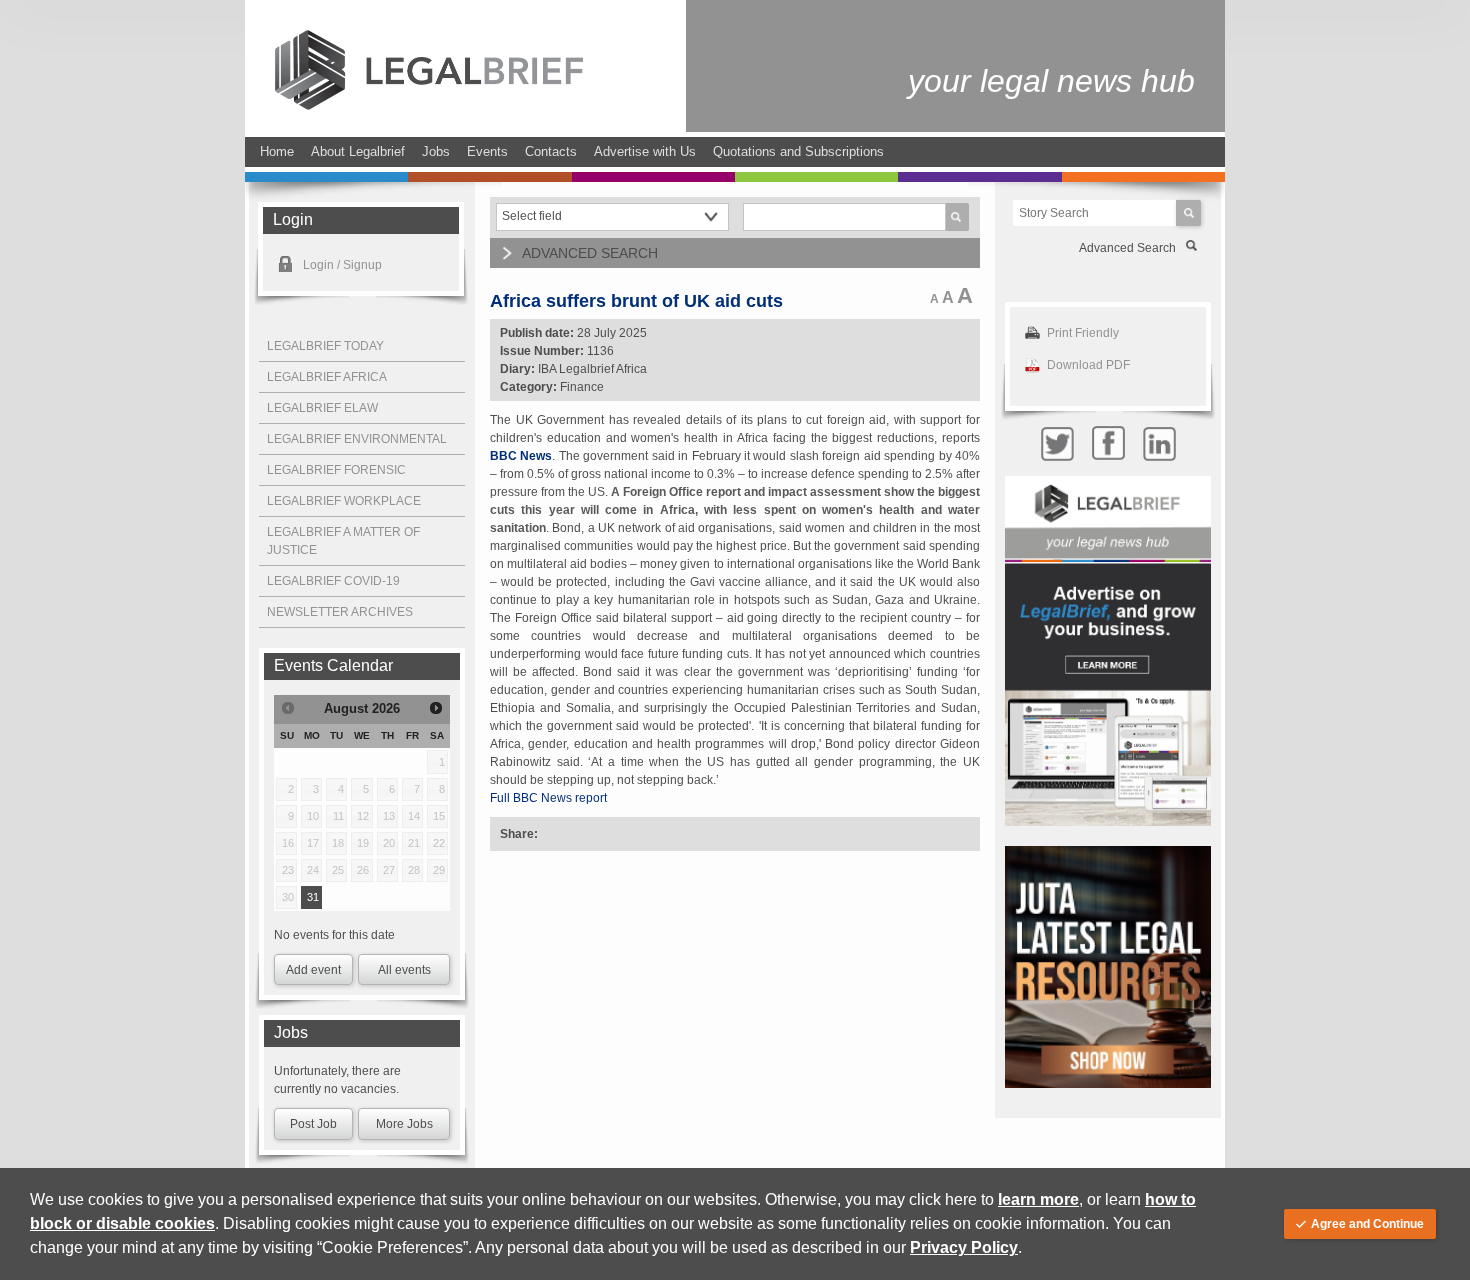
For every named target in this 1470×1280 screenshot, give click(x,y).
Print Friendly (1083, 333)
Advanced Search (1127, 248)
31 (313, 897)
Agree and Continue (1367, 1224)
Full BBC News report (548, 798)
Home (277, 151)
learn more (1038, 1199)
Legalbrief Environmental (357, 439)
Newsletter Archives (340, 612)
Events (487, 151)
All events (404, 970)
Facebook (1108, 443)
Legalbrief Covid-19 (333, 581)
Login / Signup (342, 265)
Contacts (551, 151)
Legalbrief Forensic (336, 470)
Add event (313, 970)
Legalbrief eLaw (322, 408)
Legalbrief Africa (327, 377)
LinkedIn (1159, 443)
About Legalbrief (358, 151)
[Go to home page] (429, 106)
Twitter (1057, 443)
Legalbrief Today (325, 346)
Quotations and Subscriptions (798, 151)
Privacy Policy (964, 1247)
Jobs (436, 151)
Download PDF (1088, 365)
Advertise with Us (645, 151)
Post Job (313, 1124)
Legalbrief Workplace (344, 501)
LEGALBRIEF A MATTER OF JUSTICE (343, 541)
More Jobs (404, 1124)
